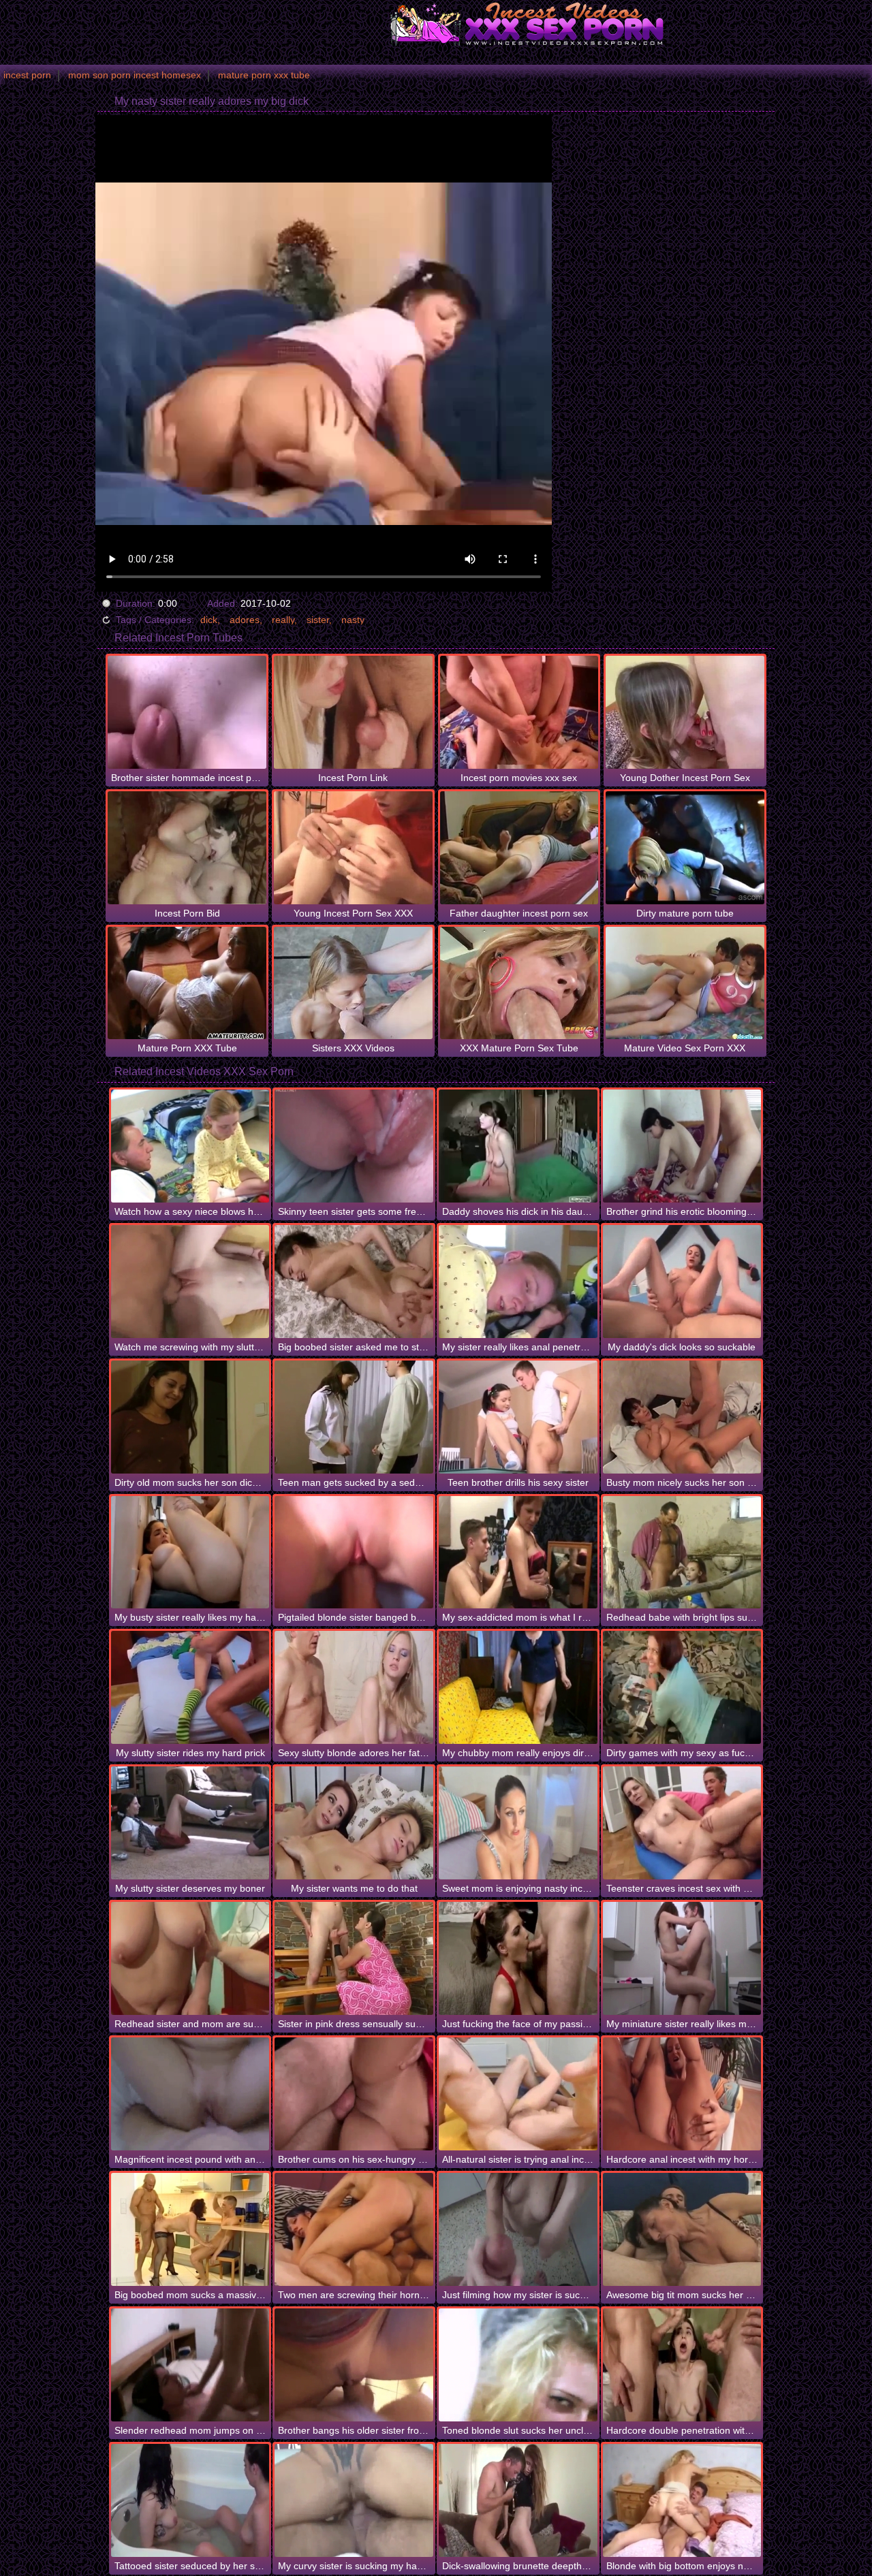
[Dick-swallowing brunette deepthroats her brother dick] (518, 2500)
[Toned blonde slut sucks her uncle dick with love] (518, 2365)
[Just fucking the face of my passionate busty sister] (518, 1958)
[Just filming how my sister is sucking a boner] (518, 2229)
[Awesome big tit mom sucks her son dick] (682, 2229)
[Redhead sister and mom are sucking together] (190, 1958)
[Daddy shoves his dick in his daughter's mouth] (518, 1146)
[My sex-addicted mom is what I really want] (518, 1553)
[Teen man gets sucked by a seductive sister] (354, 1417)
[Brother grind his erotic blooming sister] (682, 1146)
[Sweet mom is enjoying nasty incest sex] (518, 1823)
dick (209, 620)
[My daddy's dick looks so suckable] (682, 1282)
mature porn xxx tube (264, 75)
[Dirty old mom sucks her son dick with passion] (190, 1417)
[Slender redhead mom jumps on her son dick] (190, 2365)
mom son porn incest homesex (135, 75)
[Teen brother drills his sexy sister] (518, 1417)
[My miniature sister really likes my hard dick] (682, 1958)
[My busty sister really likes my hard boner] (190, 1553)
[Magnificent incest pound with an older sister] (190, 2094)
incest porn (27, 75)
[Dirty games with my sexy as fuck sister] (682, 1687)
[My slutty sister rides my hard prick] (190, 1687)
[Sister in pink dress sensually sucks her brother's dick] (354, 1958)
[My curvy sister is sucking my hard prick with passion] (354, 2500)
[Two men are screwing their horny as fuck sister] (354, 2229)
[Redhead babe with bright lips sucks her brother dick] (682, 1553)
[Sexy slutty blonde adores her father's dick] (354, 1687)
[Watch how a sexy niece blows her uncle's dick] (190, 1146)
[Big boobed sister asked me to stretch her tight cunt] (354, 1282)
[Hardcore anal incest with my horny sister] (682, 2094)
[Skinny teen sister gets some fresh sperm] (354, 1146)
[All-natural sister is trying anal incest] (518, 2094)
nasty (353, 620)
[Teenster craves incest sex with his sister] (682, 1823)
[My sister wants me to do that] (354, 1823)
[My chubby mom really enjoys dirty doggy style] (518, 1687)
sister (318, 620)
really (283, 620)
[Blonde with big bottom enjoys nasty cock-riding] (682, 2500)
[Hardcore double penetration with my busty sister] (682, 2365)
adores (245, 620)
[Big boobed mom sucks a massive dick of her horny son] (190, 2229)
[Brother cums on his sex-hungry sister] (354, 2094)
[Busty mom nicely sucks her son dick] (682, 1417)
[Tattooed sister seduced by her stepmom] (190, 2500)
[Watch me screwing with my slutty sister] (190, 1282)
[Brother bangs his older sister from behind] (354, 2365)
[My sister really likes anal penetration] (518, 1282)
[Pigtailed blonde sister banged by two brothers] (354, 1553)
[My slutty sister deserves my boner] (190, 1823)
